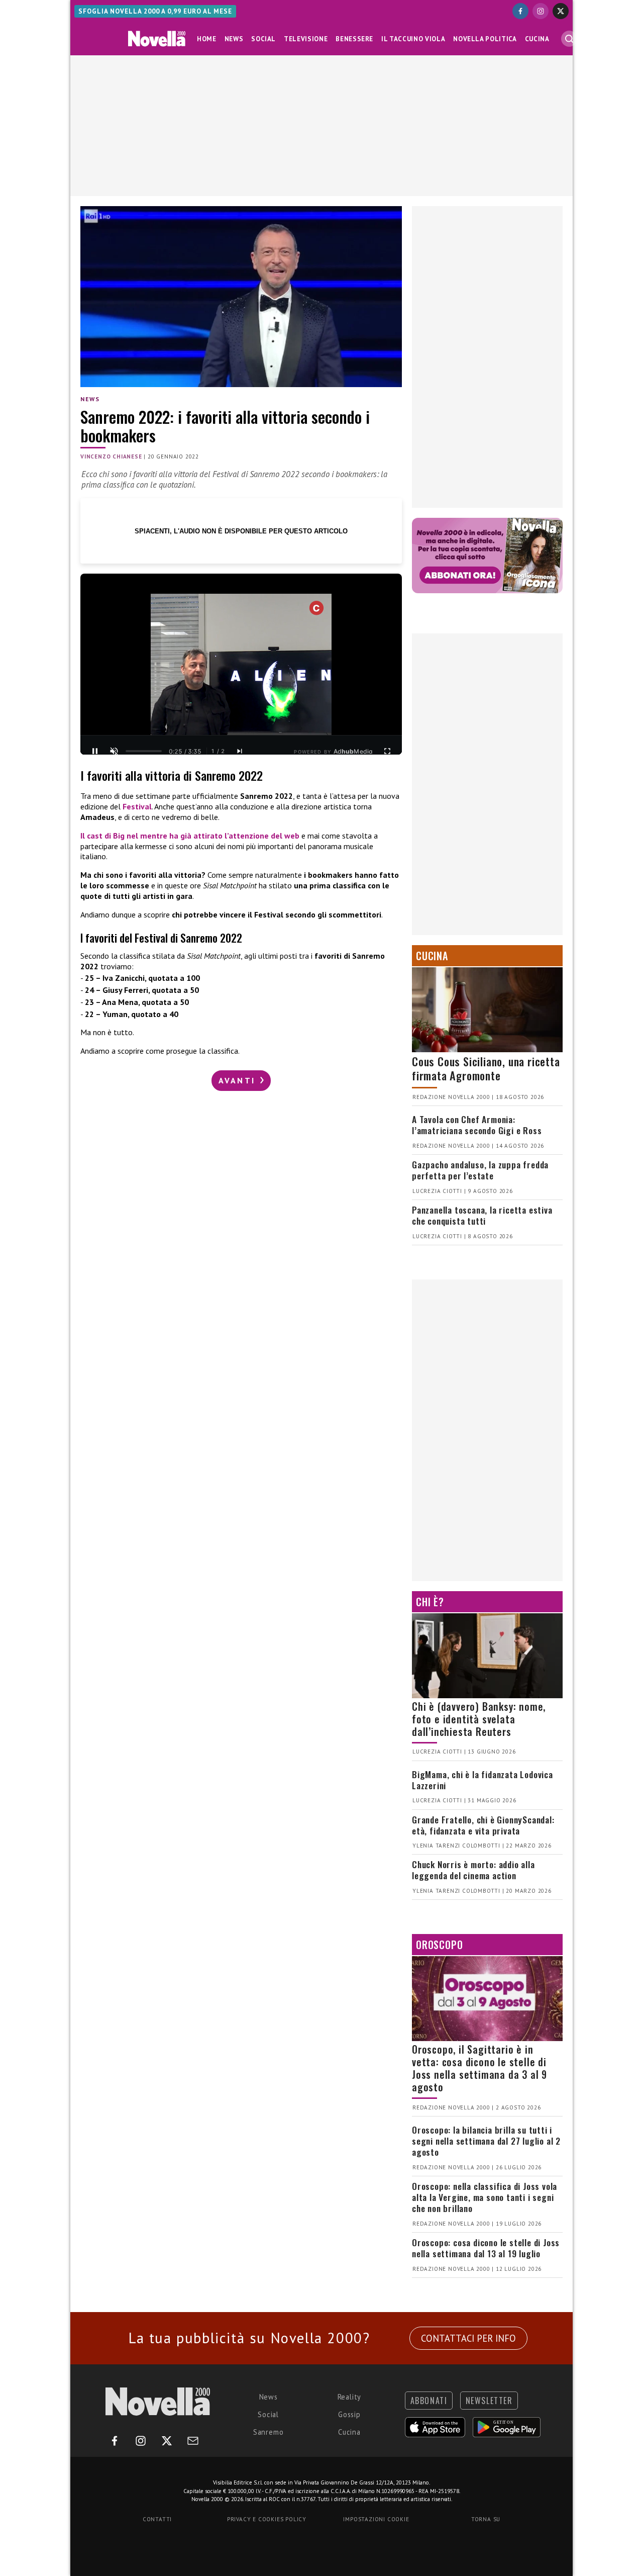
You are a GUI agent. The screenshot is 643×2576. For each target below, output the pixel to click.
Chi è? (430, 1602)
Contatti (157, 2519)
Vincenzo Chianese (111, 456)
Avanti (239, 1080)
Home (207, 39)
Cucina (537, 39)
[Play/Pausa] (95, 751)
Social (263, 39)
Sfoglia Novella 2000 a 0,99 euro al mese (155, 11)
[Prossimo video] (240, 751)
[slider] (144, 751)
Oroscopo (439, 1945)
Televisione (306, 39)
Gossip (349, 2414)
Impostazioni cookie (376, 2519)
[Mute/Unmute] (114, 751)
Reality (350, 2397)
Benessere (354, 39)
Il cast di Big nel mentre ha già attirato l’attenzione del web (190, 836)
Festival (137, 806)
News (234, 39)
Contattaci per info (468, 2338)
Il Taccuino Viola (413, 39)
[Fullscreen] (387, 751)
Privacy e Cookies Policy (267, 2519)
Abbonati (429, 2401)
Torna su (486, 2519)
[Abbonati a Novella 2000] (487, 556)
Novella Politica (485, 39)
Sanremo (269, 2432)
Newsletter (489, 2401)
